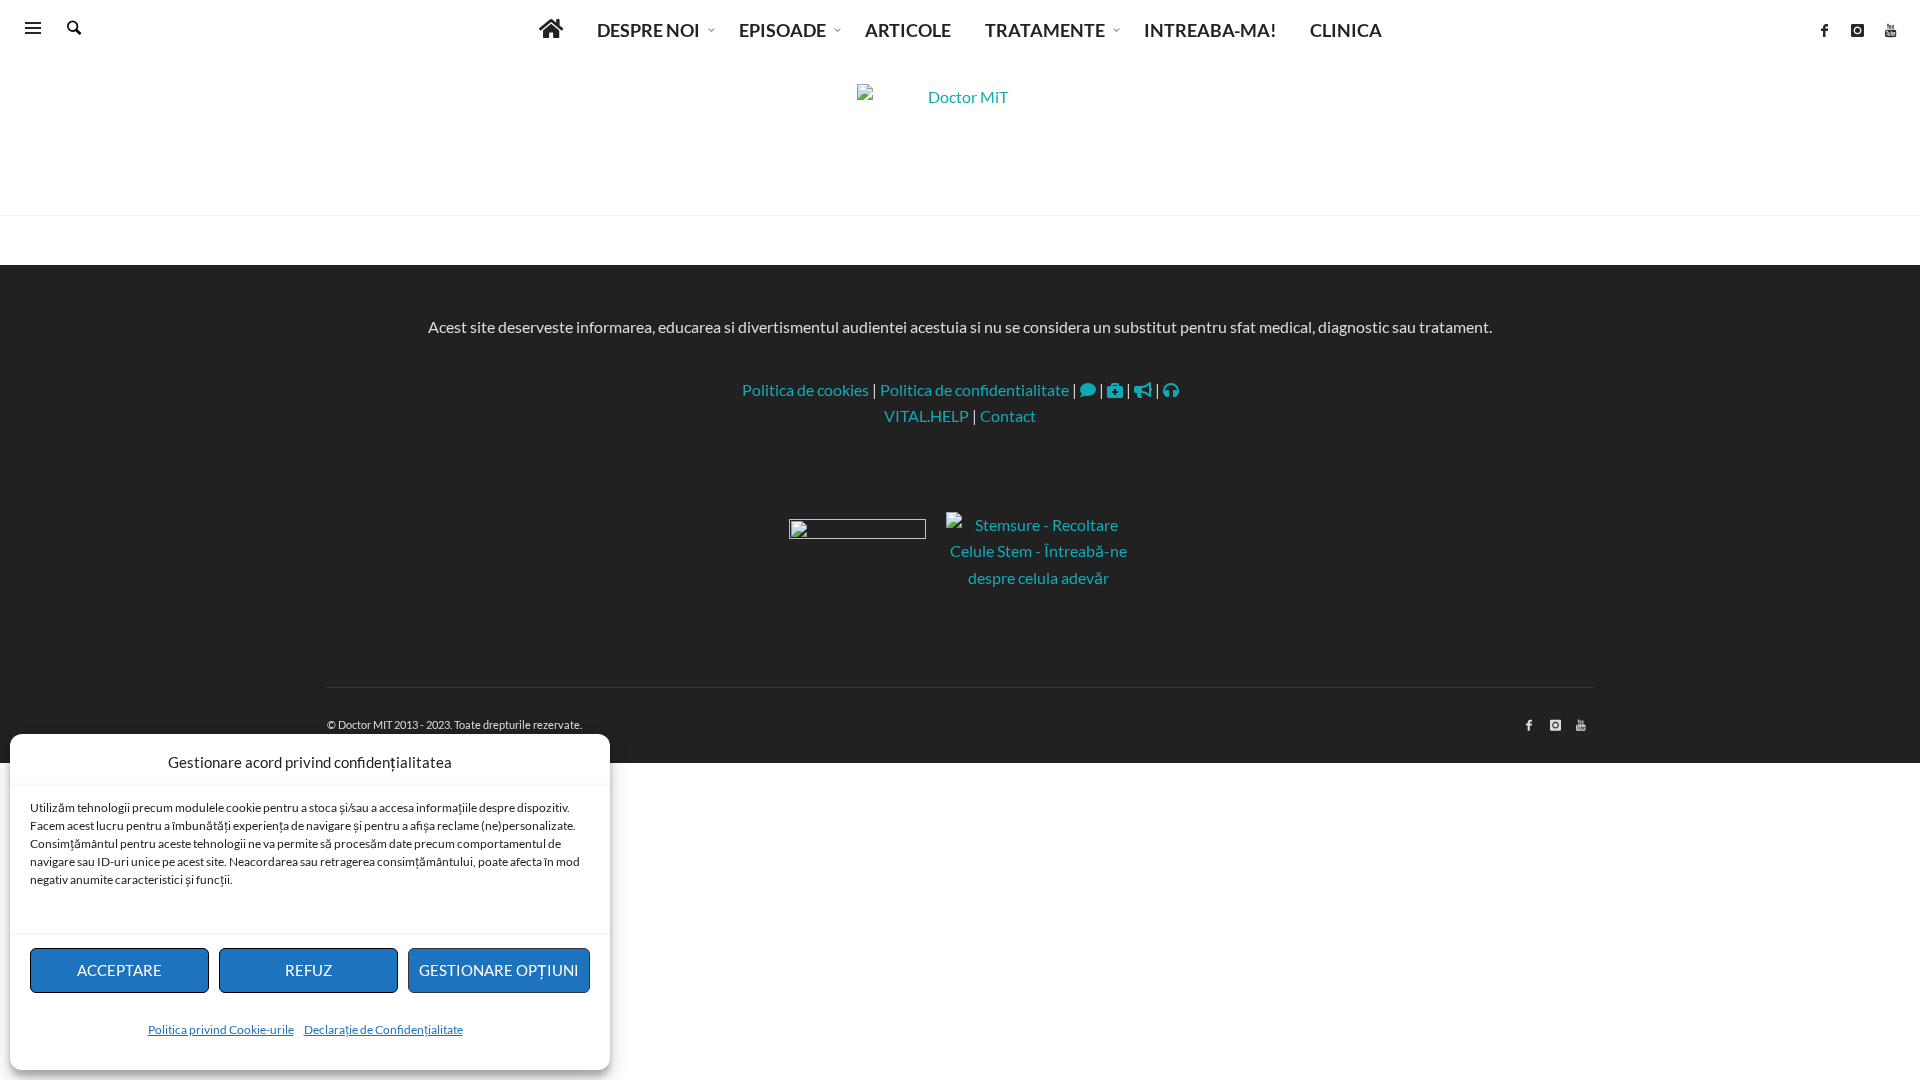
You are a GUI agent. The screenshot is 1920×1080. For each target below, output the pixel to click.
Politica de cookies (805, 389)
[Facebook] (1824, 30)
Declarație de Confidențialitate (383, 1029)
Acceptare (119, 970)
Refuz (308, 970)
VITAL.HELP (926, 415)
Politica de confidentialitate (974, 389)
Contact (1008, 415)
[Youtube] (1890, 30)
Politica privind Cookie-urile (221, 1029)
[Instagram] (1857, 30)
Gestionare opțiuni (499, 970)
